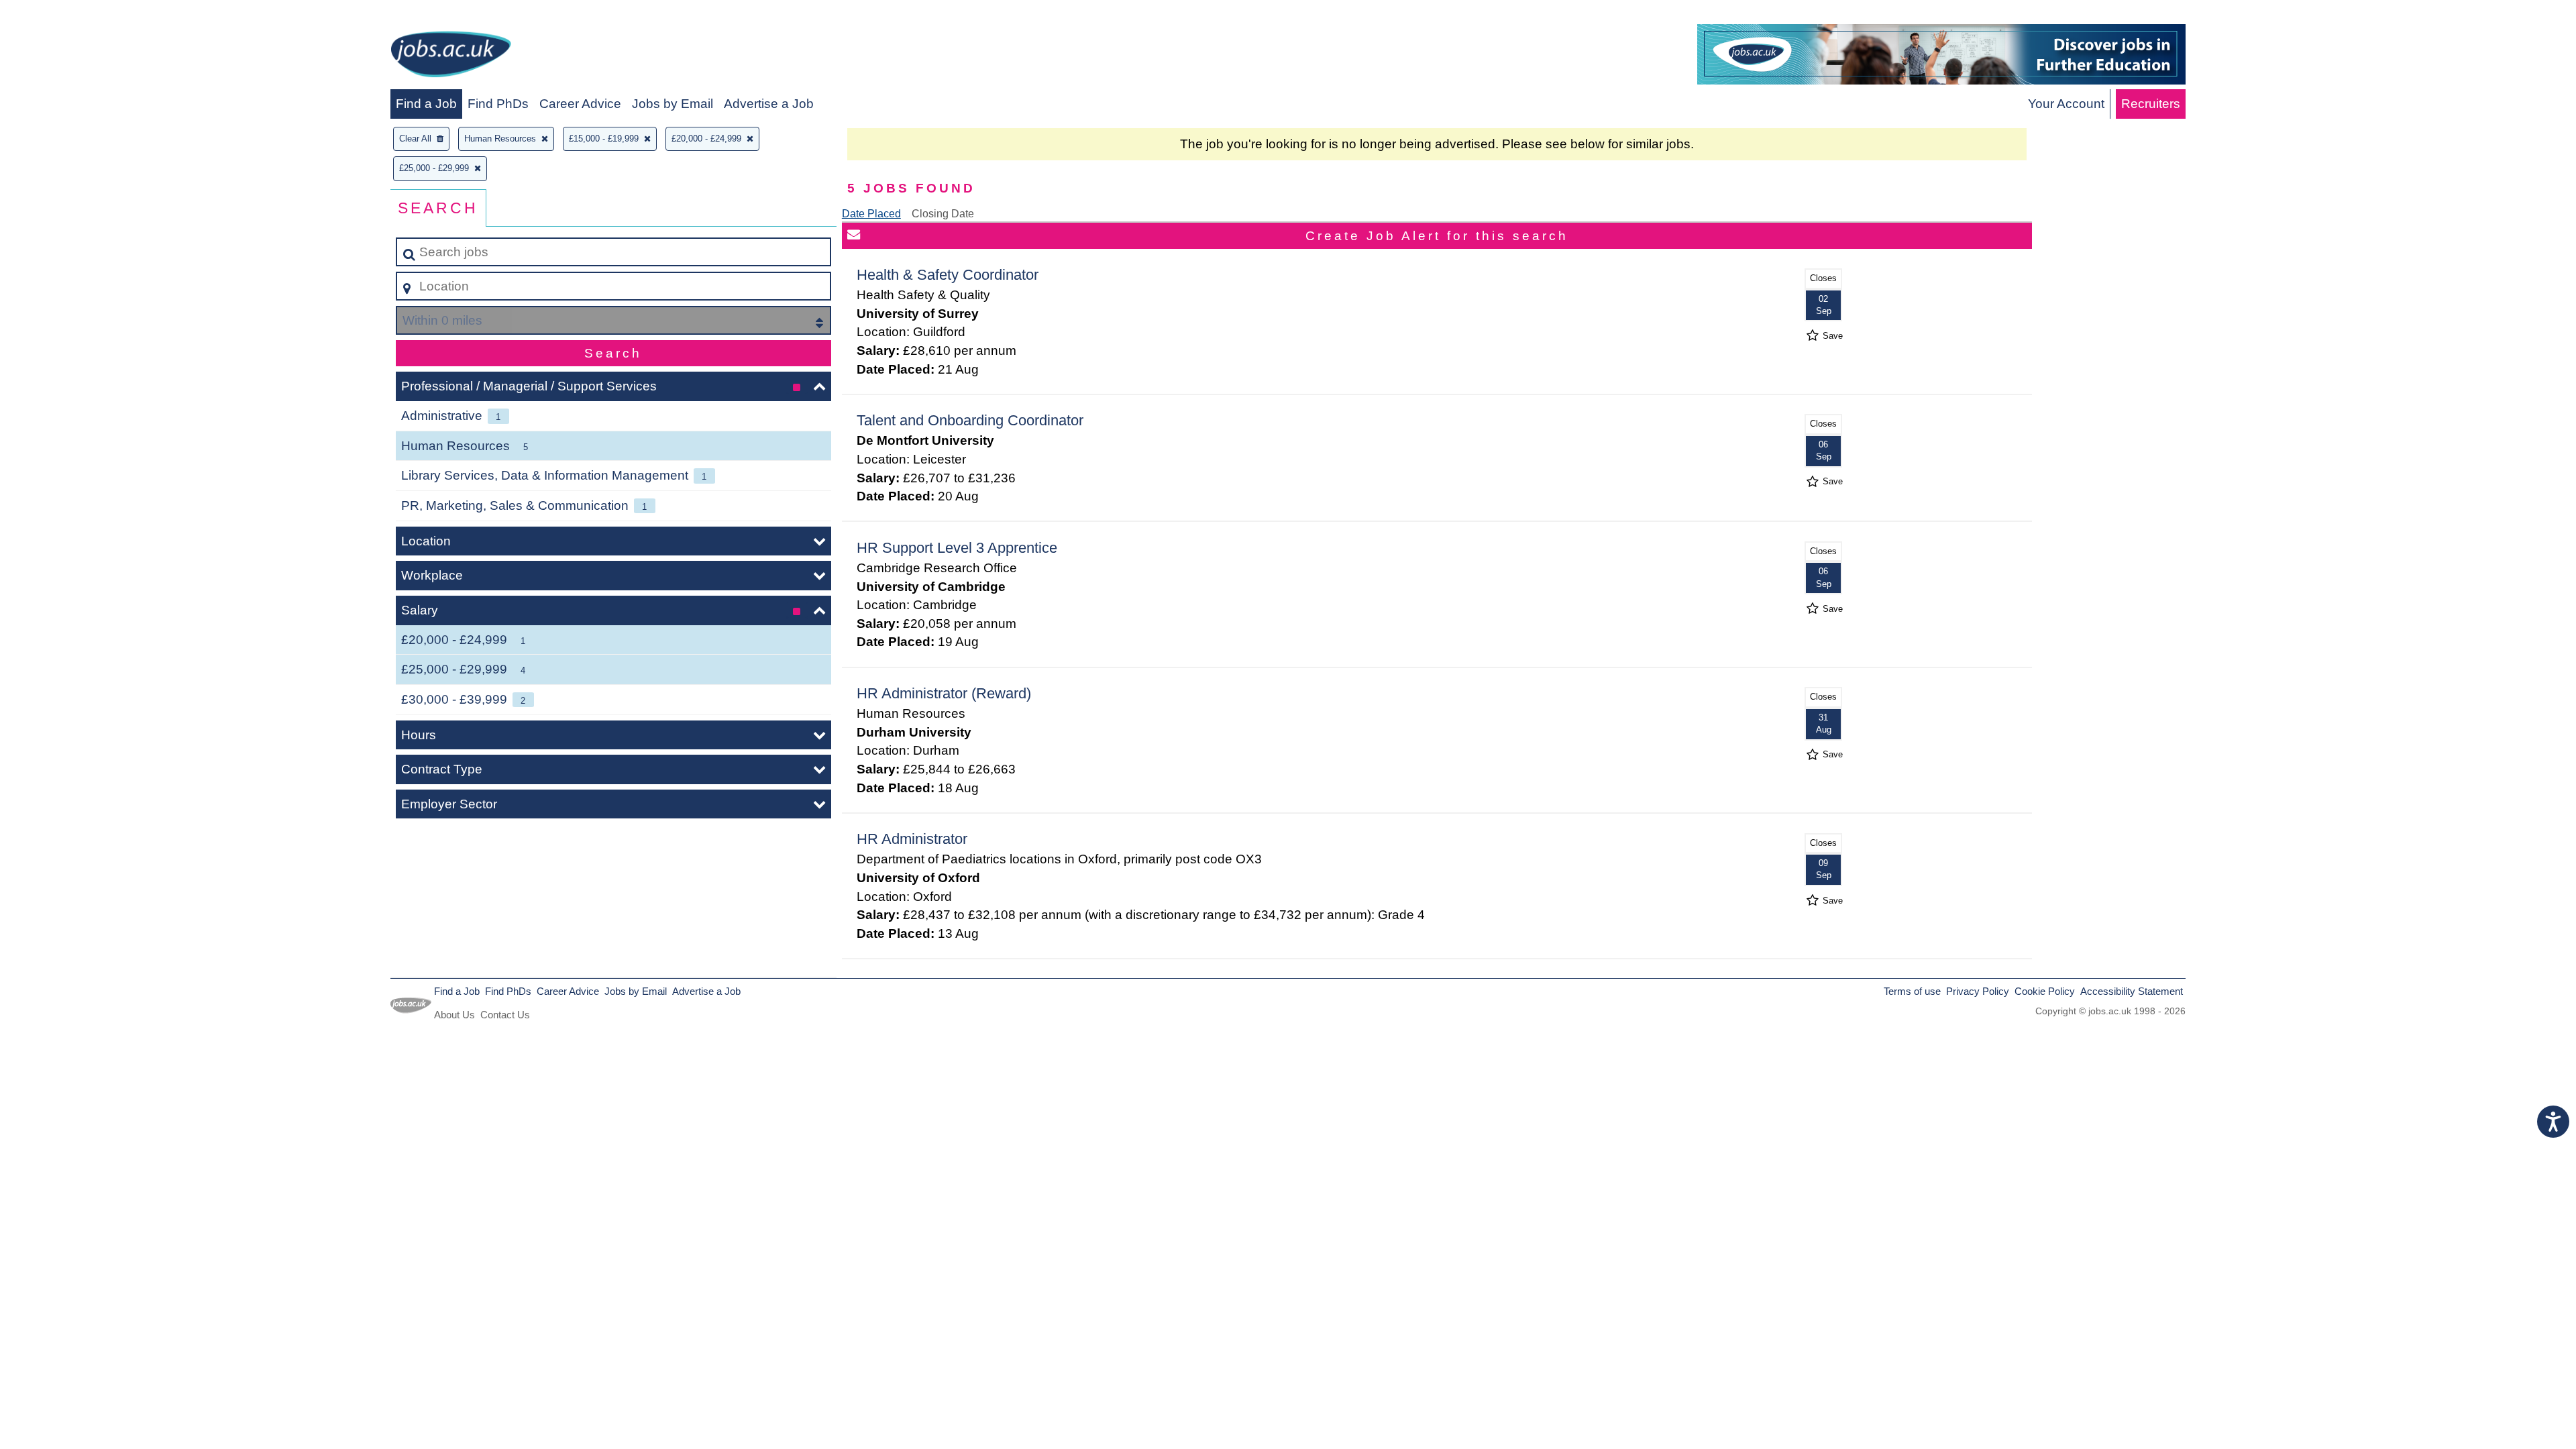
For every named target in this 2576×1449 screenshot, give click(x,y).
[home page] (451, 57)
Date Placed (871, 214)
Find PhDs (498, 104)
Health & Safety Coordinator (948, 275)
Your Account (2066, 104)
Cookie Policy (2045, 991)
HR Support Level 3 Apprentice (957, 548)
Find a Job (426, 104)
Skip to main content (64, 14)
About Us (454, 1015)
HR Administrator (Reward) (944, 693)
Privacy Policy (1978, 991)
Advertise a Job (769, 104)
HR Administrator (912, 839)
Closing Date (943, 214)
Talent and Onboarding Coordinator (970, 420)
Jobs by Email (673, 104)
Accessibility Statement (2132, 991)
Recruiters (2151, 104)
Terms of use (1912, 991)
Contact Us (505, 1015)
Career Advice (580, 104)
